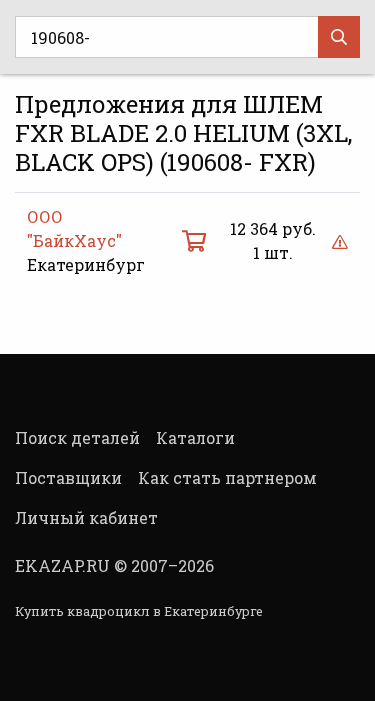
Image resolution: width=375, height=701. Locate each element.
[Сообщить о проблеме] (340, 240)
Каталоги (195, 437)
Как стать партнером (227, 477)
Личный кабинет (86, 517)
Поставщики (68, 477)
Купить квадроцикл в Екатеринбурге (139, 611)
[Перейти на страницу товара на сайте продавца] (194, 241)
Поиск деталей (77, 437)
